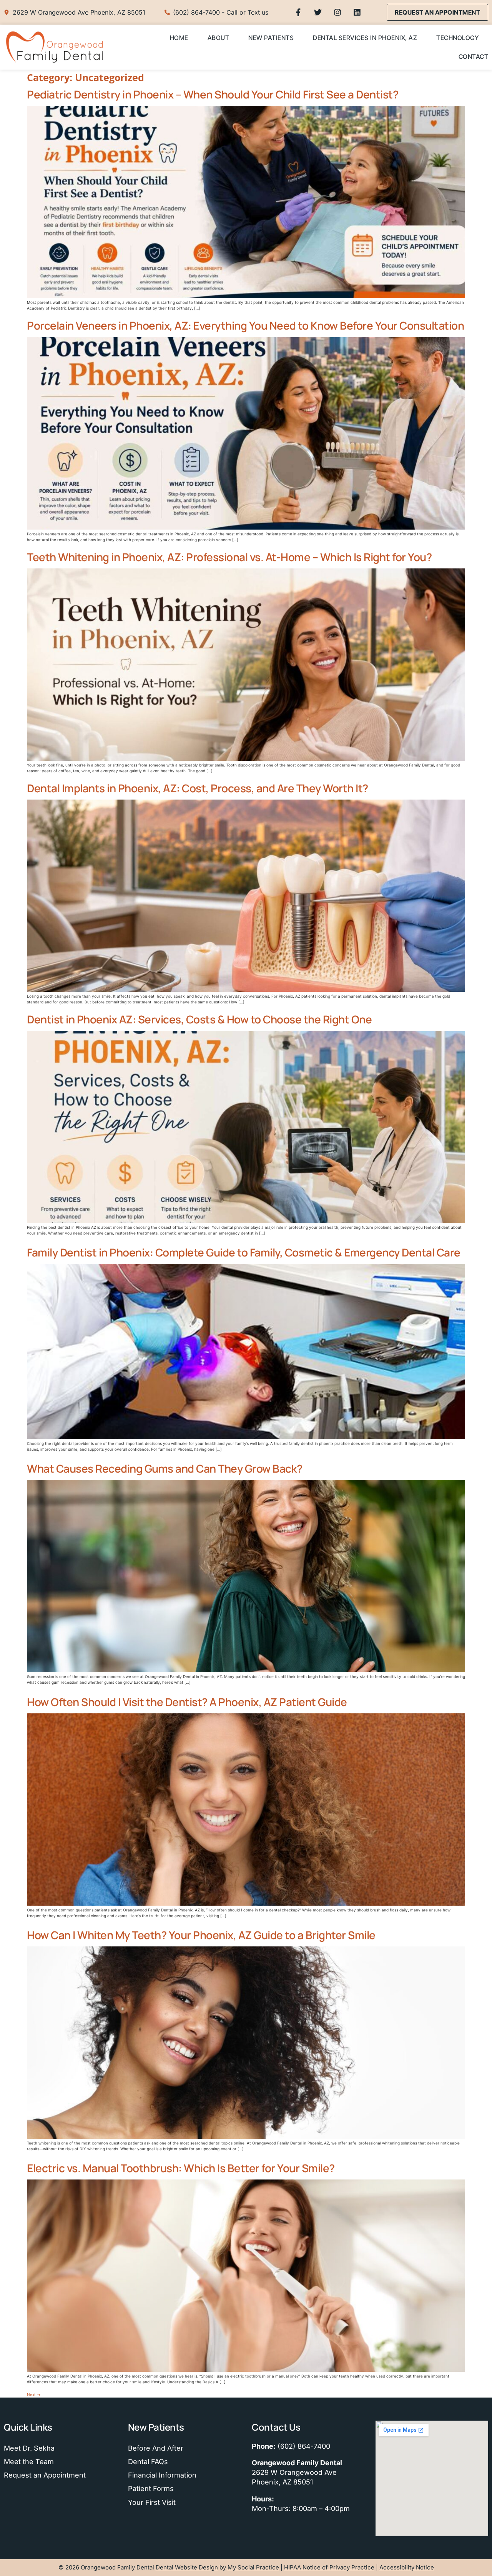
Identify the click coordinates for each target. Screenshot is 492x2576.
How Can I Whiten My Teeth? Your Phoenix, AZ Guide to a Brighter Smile (201, 1935)
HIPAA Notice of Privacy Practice (329, 2567)
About (219, 38)
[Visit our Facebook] (298, 12)
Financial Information (162, 2475)
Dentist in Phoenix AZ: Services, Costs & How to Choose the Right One (199, 1019)
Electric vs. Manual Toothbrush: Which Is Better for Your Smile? (181, 2168)
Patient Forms (151, 2489)
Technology (457, 38)
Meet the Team (29, 2462)
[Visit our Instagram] (337, 12)
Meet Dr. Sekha (29, 2448)
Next (34, 2394)
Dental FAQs (148, 2462)
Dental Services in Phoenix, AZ (365, 38)
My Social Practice (253, 2567)
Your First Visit (152, 2502)
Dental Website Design (187, 2567)
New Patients (271, 38)
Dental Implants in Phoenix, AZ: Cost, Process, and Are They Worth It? (198, 788)
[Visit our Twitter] (318, 12)
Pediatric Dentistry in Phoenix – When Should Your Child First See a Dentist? (213, 94)
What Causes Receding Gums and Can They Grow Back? (165, 1468)
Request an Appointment (45, 2475)
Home (179, 38)
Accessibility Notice (407, 2567)
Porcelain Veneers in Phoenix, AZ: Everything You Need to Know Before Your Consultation (245, 325)
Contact (474, 57)
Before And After (156, 2448)
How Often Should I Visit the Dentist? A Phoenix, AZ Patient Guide (187, 1702)
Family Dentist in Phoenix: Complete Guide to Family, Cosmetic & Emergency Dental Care (244, 1252)
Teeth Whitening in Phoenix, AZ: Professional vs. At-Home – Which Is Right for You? (229, 557)
